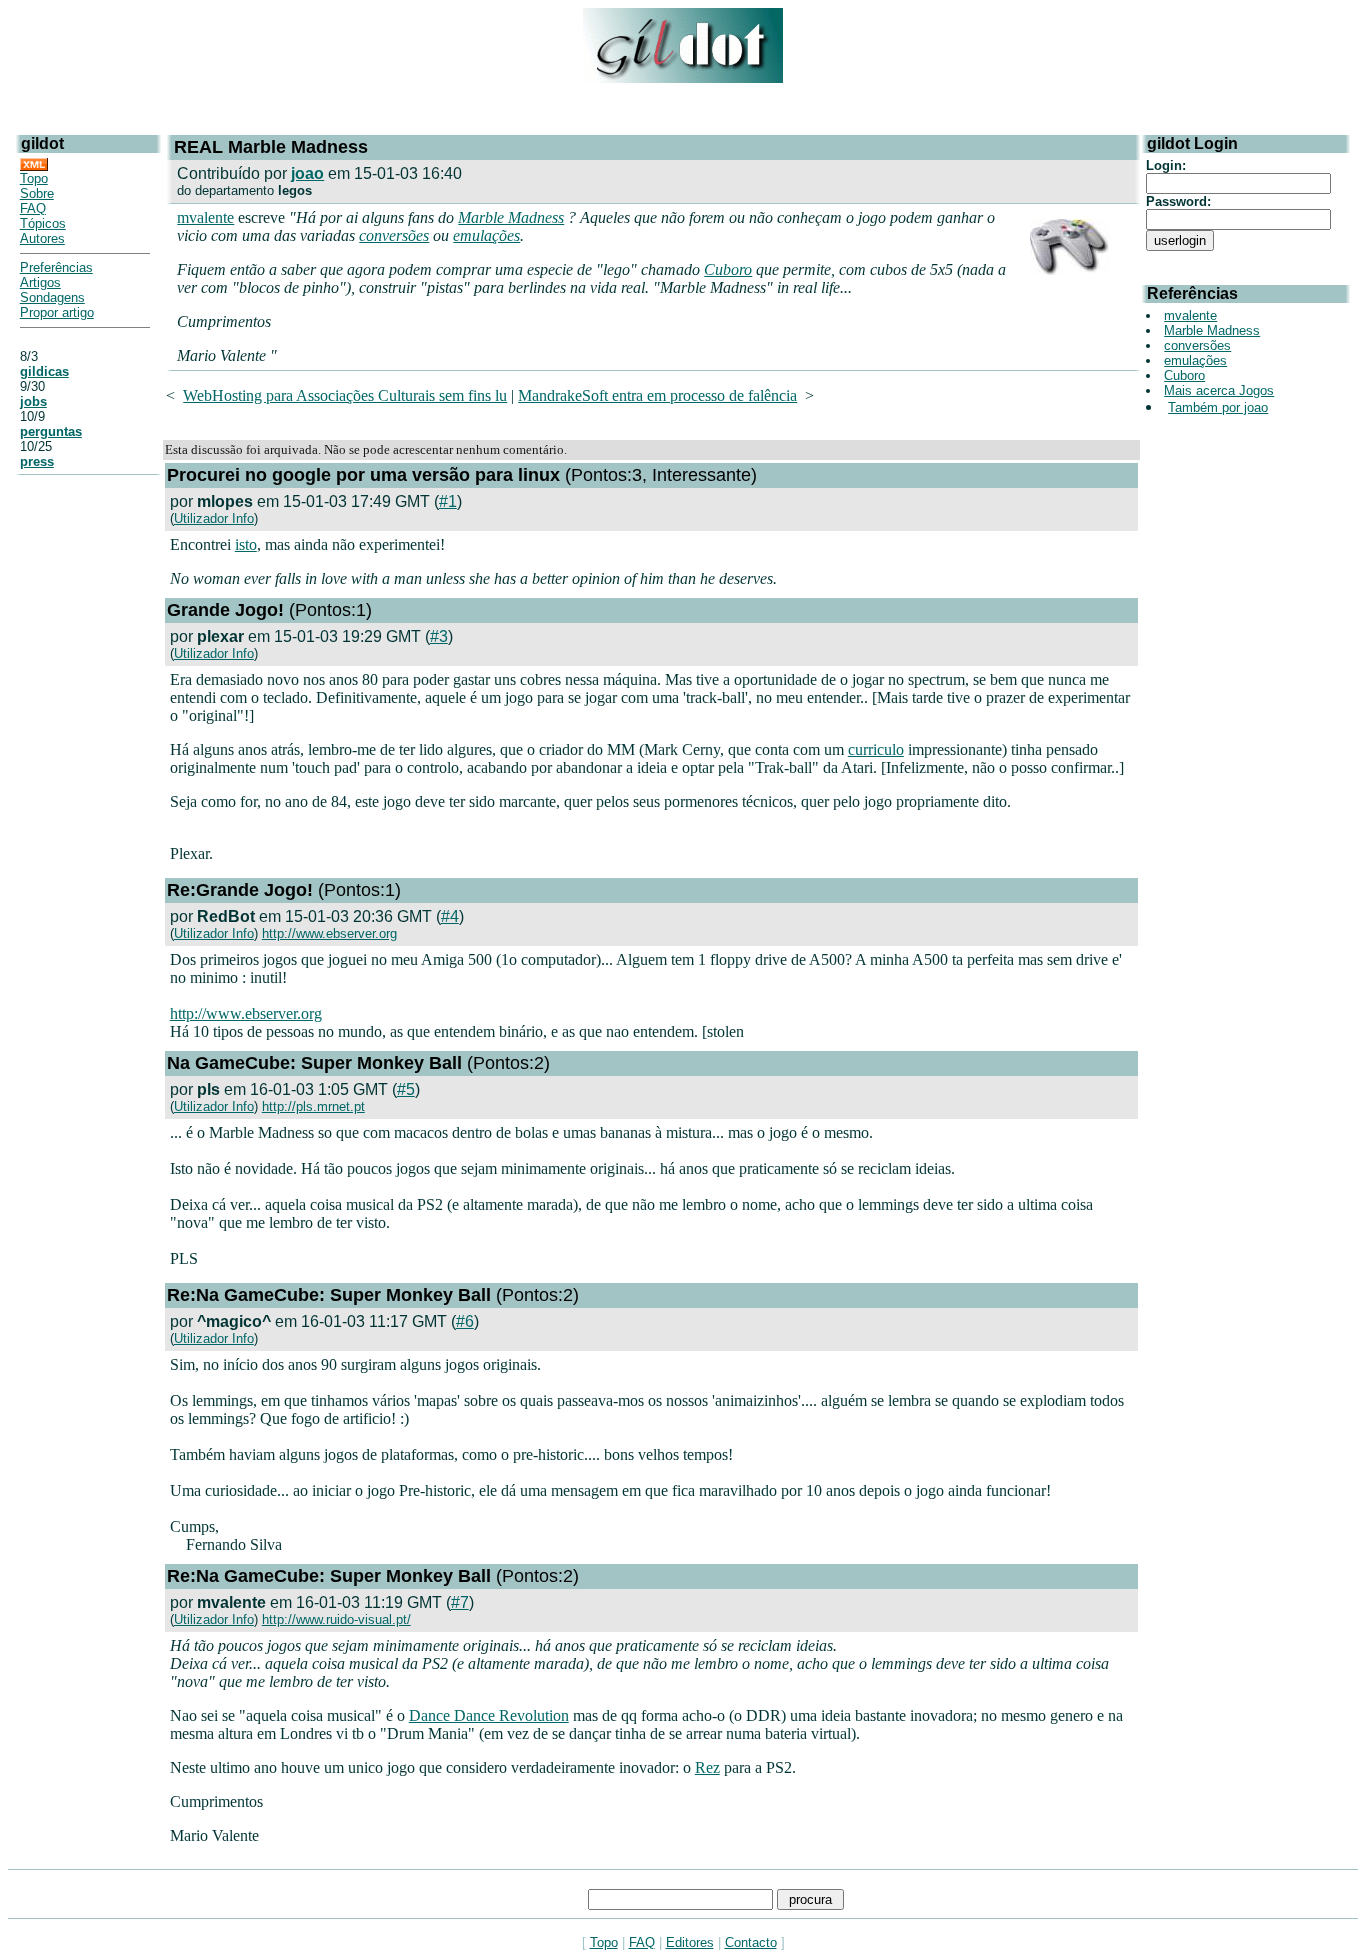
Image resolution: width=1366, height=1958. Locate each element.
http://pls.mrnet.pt (313, 1106)
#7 (460, 1602)
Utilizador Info (214, 518)
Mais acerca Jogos (1219, 390)
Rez (707, 1767)
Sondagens (52, 297)
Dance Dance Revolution (489, 1715)
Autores (42, 238)
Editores (690, 1942)
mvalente (205, 217)
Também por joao (1218, 407)
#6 (465, 1321)
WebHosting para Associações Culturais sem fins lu (345, 395)
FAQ (33, 208)
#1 (448, 501)
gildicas (44, 371)
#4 (450, 916)
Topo (34, 178)
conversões (394, 235)
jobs (33, 401)
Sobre (37, 193)
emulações (486, 235)
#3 (439, 636)
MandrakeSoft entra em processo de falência (657, 395)
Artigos (40, 282)
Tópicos (43, 223)
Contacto (751, 1942)
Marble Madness (511, 217)
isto (246, 544)
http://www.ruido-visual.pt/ (336, 1619)
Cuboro (728, 269)
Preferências (56, 267)
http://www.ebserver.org (329, 933)
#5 (406, 1089)
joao (307, 173)
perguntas (51, 431)
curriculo (876, 749)
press (37, 461)
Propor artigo (57, 312)
